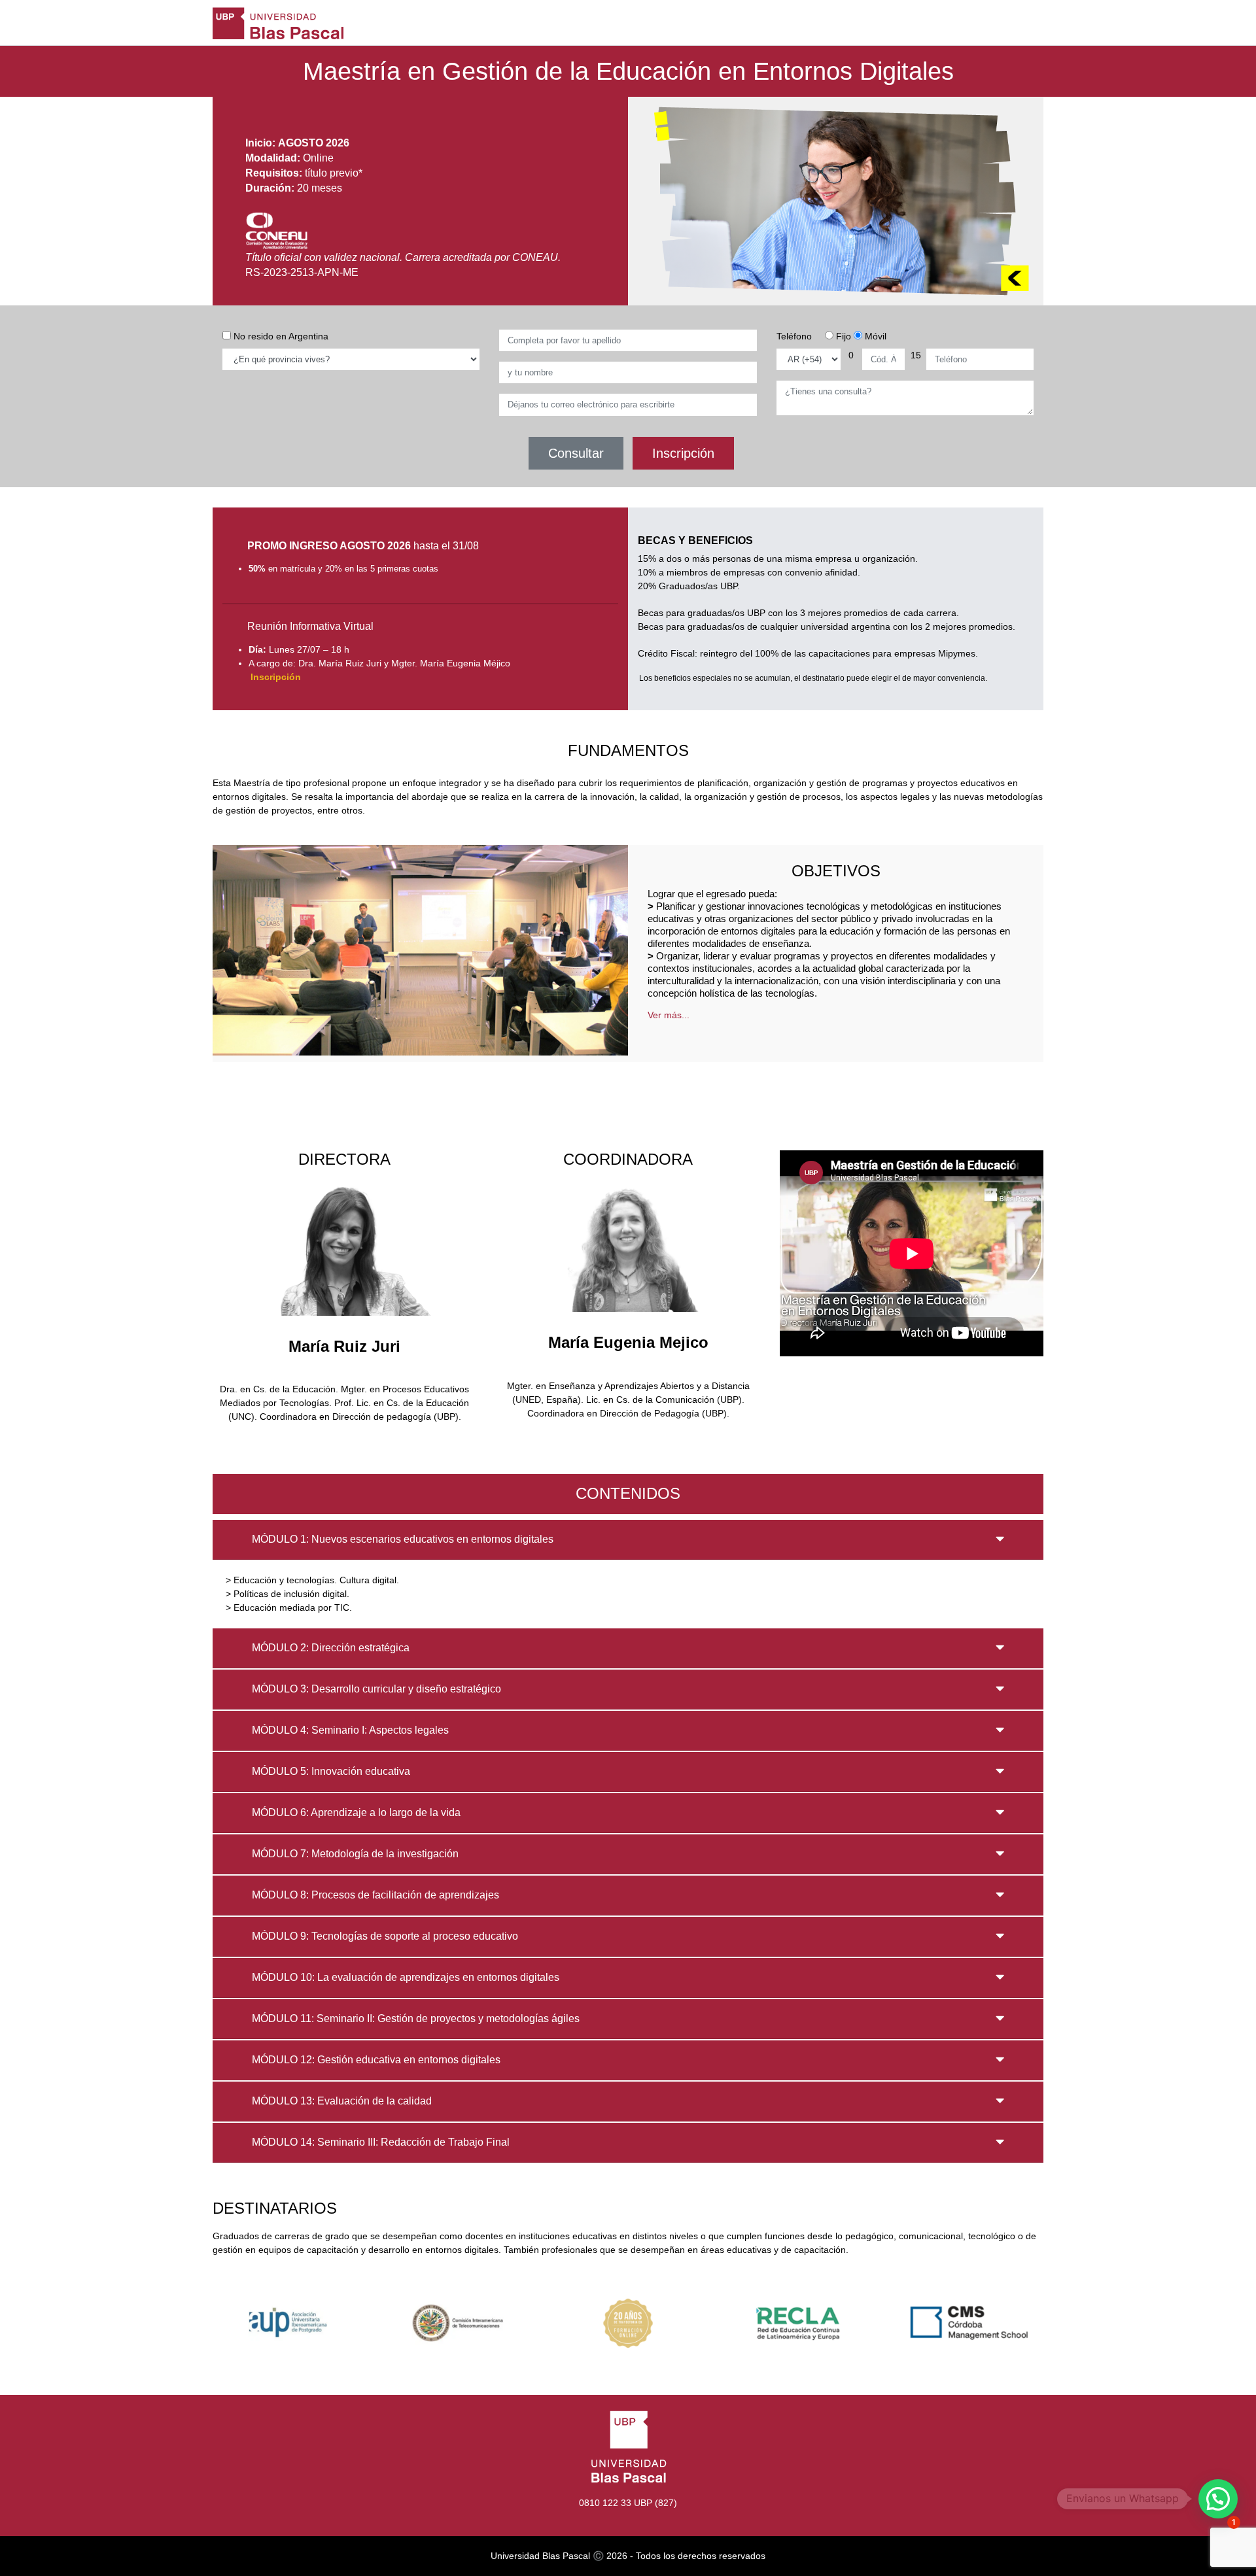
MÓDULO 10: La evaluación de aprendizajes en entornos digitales (406, 1977)
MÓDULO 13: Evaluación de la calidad (342, 2101)
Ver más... (669, 1015)
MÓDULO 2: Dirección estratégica (331, 1648)
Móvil (874, 336)
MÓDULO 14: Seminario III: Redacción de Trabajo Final (381, 2142)
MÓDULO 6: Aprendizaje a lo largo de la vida (356, 1812)
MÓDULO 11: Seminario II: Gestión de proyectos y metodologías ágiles (416, 2018)
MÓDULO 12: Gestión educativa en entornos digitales (376, 2060)
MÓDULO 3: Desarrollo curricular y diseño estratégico (376, 1689)
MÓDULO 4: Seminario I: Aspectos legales (350, 1730)
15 (916, 355)
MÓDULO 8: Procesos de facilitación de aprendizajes (375, 1895)
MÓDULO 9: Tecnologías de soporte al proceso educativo (385, 1936)
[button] (1218, 2499)
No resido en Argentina (280, 336)
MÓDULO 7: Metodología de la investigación (355, 1854)
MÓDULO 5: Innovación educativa (331, 1771)
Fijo (842, 336)
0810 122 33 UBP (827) (628, 2503)
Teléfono (794, 336)
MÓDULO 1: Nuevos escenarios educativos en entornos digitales (403, 1539)
